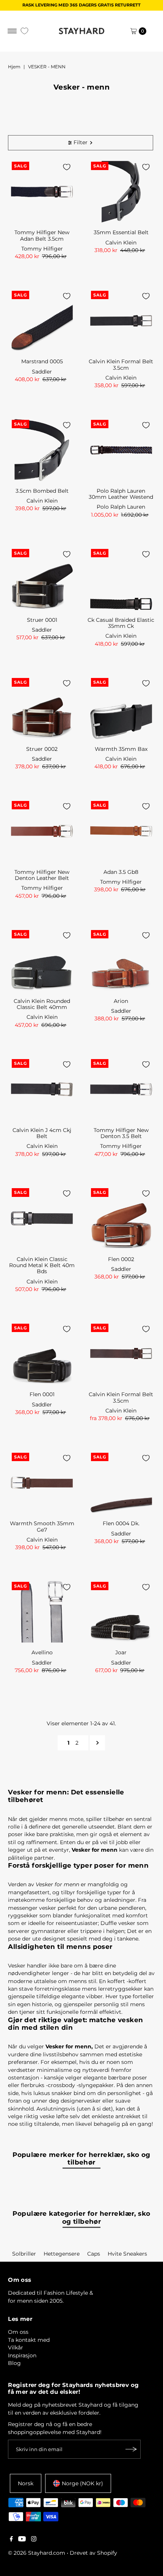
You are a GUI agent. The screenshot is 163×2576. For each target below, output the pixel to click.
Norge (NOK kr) (82, 2483)
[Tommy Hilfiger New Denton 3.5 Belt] (121, 1089)
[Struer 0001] (42, 579)
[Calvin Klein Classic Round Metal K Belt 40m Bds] (42, 1218)
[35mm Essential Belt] (121, 192)
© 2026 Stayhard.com (37, 2553)
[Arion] (121, 960)
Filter (81, 142)
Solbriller (24, 2254)
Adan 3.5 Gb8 (121, 872)
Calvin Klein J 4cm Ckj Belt (42, 1133)
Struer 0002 (42, 749)
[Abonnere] (131, 2449)
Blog (14, 2363)
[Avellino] (42, 1612)
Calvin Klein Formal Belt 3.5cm (121, 364)
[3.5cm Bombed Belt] (42, 450)
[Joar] (121, 1612)
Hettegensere (62, 2254)
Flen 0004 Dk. (121, 1523)
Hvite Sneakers (127, 2254)
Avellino (42, 1652)
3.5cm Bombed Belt (42, 491)
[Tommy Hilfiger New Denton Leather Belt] (42, 831)
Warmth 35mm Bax (121, 749)
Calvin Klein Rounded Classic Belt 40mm (42, 1004)
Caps (94, 2254)
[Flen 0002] (121, 1218)
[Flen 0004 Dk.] (121, 1483)
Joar (121, 1652)
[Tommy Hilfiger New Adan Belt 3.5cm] (42, 192)
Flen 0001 (42, 1394)
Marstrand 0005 (42, 361)
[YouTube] (22, 2540)
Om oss (18, 2332)
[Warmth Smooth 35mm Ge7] (42, 1483)
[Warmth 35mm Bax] (121, 708)
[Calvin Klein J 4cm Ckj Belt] (42, 1089)
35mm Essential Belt (121, 232)
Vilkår (16, 2347)
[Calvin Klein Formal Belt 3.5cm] (121, 321)
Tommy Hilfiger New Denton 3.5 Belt (121, 1133)
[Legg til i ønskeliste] (67, 167)
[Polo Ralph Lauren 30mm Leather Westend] (121, 450)
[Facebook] (11, 2540)
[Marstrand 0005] (42, 321)
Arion (121, 1001)
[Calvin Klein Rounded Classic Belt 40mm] (42, 960)
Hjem (14, 67)
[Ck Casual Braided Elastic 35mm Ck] (121, 579)
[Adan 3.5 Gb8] (121, 831)
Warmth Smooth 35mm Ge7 (42, 1526)
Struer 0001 (42, 620)
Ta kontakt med (29, 2340)
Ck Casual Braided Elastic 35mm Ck (121, 623)
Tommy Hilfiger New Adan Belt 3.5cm (42, 235)
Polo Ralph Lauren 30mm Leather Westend (121, 494)
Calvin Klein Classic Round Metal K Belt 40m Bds (42, 1265)
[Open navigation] (12, 31)
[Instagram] (34, 2540)
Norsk (26, 2483)
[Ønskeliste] (24, 31)
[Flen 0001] (42, 1354)
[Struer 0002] (42, 708)
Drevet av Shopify (93, 2553)
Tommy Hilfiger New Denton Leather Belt (42, 875)
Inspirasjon (22, 2355)
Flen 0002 (121, 1259)
